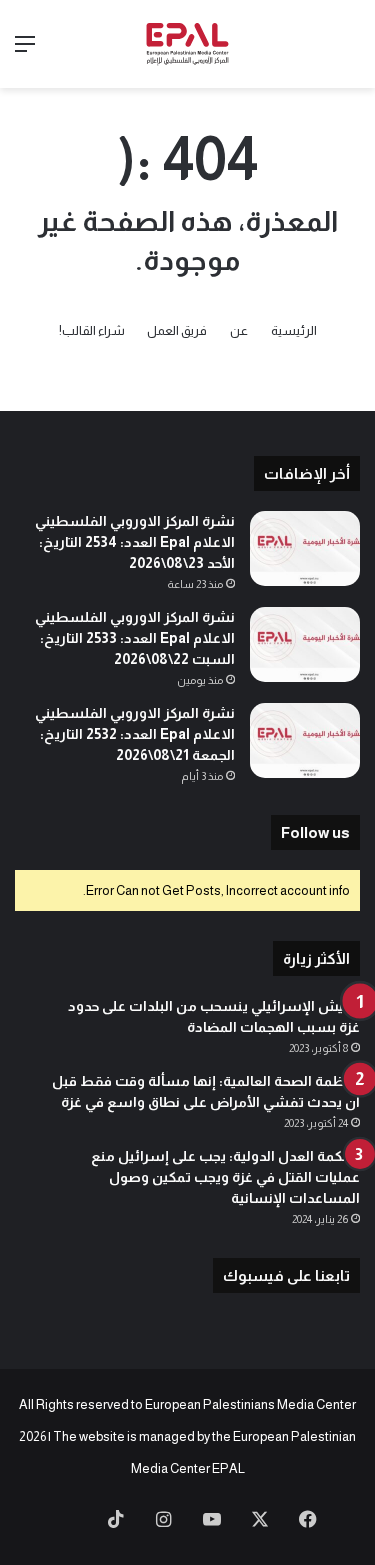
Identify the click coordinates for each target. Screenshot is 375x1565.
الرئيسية (294, 330)
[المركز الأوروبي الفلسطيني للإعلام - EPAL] (187, 44)
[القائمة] (25, 51)
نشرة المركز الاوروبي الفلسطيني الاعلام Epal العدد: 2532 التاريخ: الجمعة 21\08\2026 (135, 734)
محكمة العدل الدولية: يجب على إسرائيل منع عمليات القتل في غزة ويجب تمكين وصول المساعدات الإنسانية (225, 1177)
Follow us (315, 832)
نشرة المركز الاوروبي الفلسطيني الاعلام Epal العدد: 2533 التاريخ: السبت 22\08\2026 (135, 638)
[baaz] (68, 1521)
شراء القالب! (92, 330)
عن (239, 330)
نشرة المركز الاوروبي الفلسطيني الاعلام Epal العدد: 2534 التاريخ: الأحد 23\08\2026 (135, 542)
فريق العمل (177, 330)
